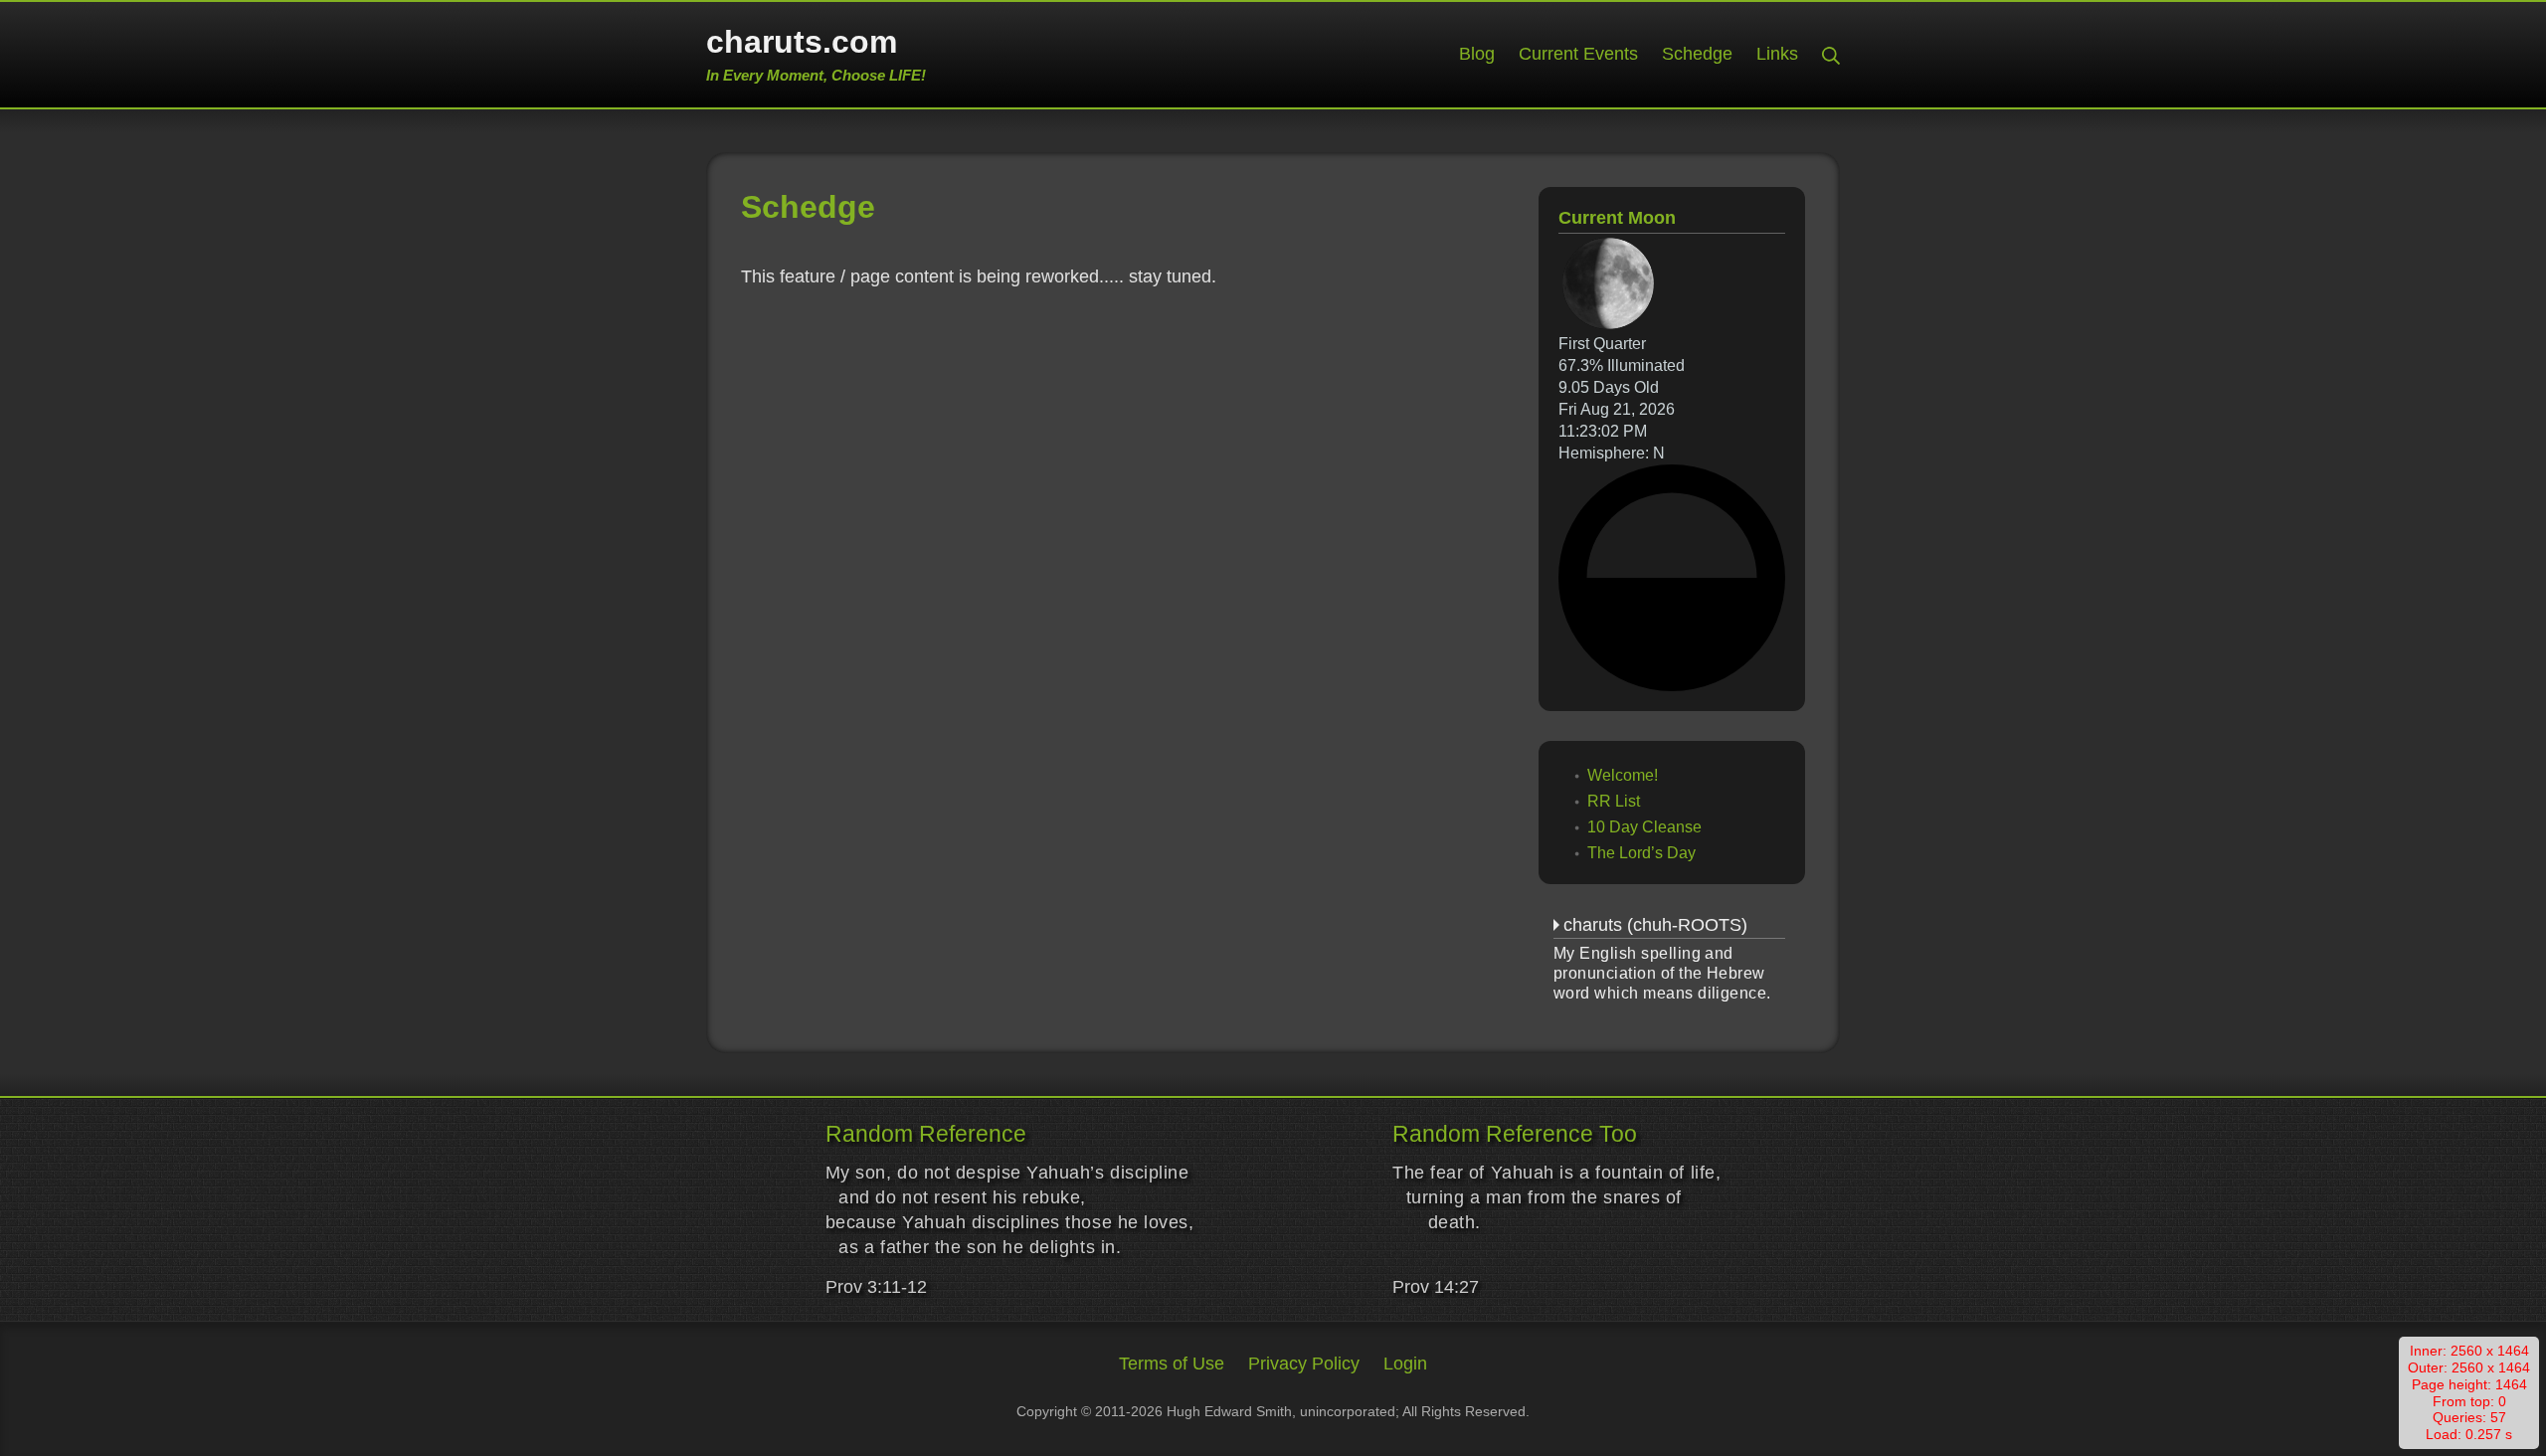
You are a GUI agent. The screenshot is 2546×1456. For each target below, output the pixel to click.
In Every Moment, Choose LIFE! (816, 75)
